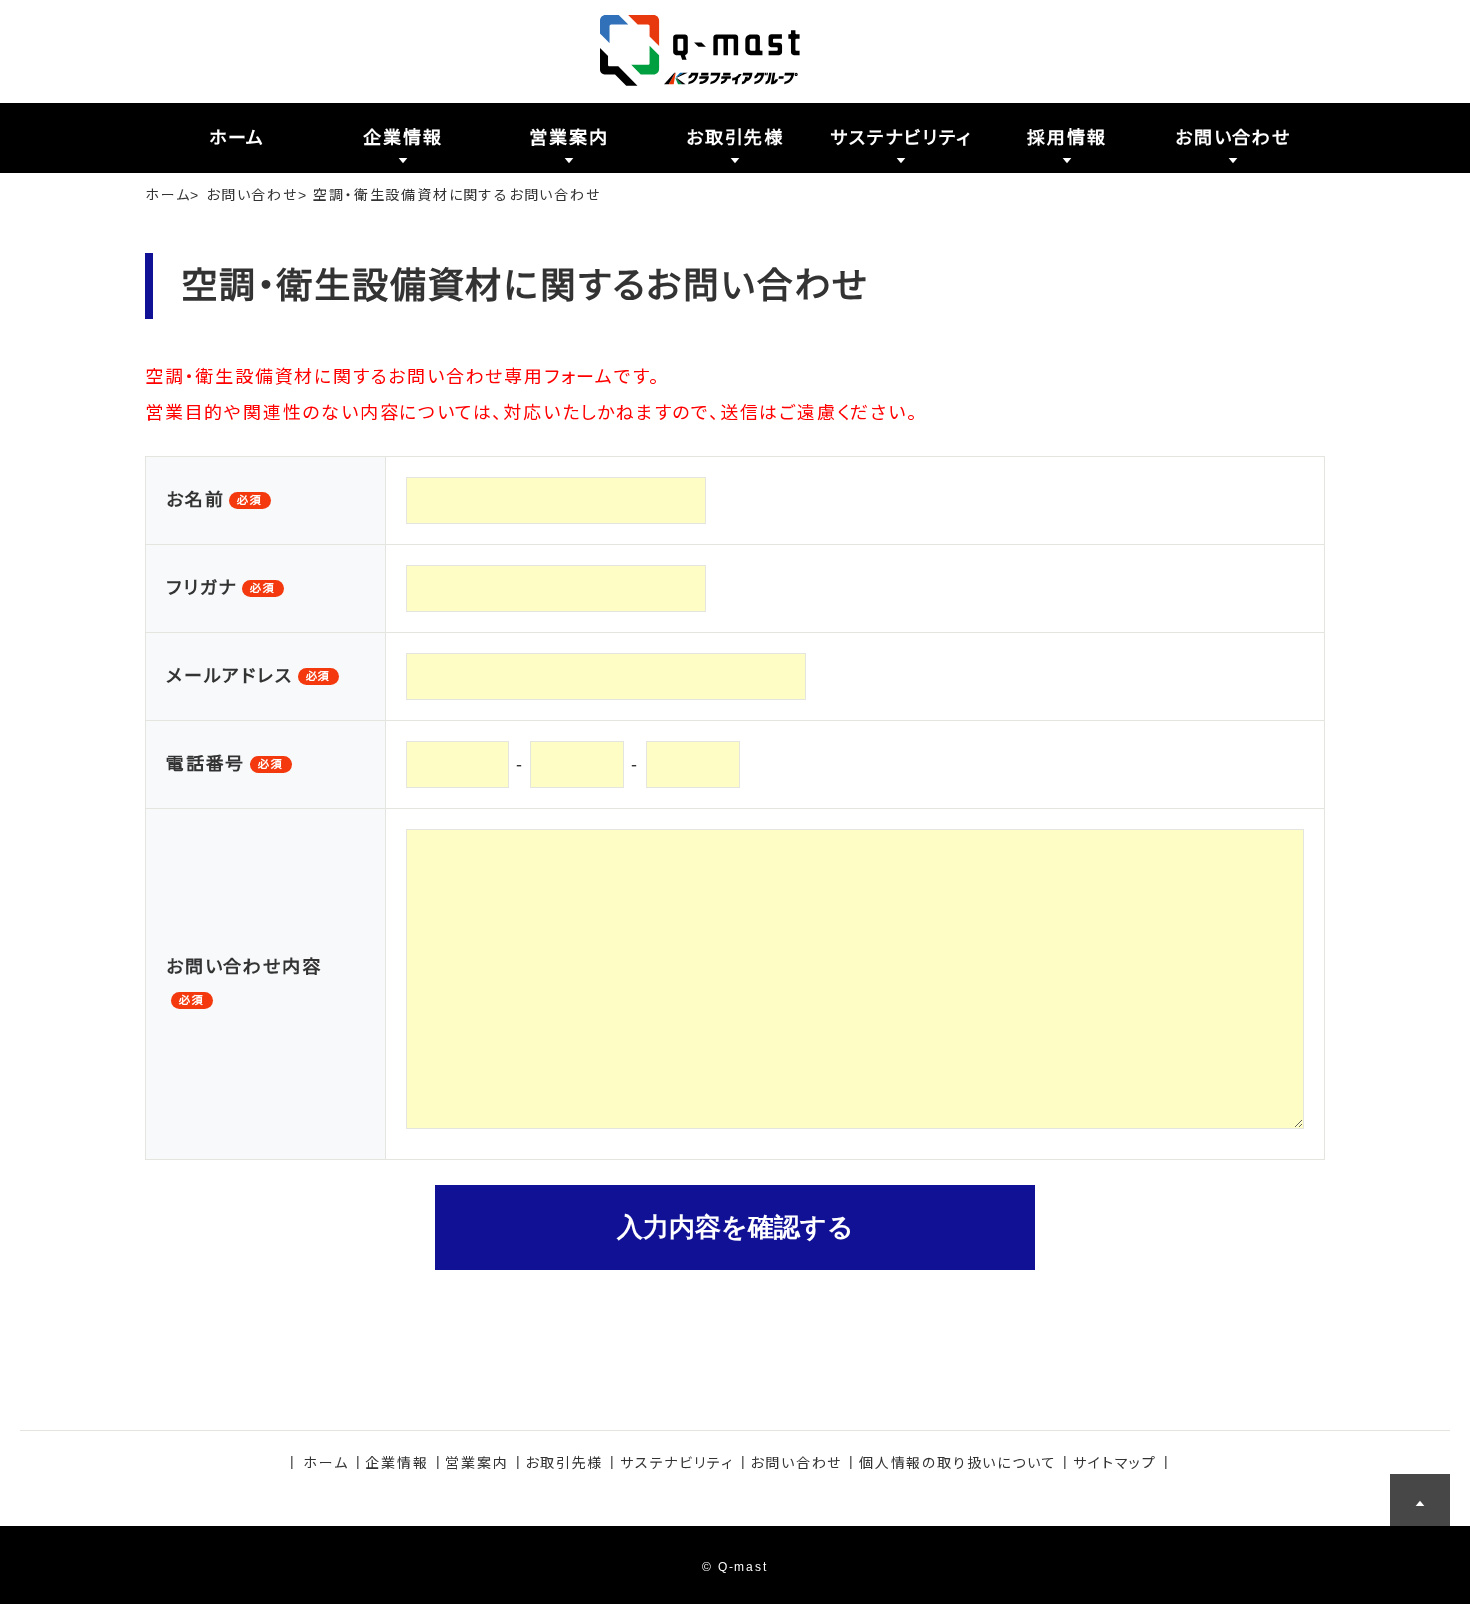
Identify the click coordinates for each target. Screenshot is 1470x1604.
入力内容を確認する (735, 1227)
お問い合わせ (252, 195)
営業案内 (476, 1463)
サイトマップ (1115, 1463)
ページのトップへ (1420, 1504)
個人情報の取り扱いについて (957, 1463)
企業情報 (396, 1463)
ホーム (167, 195)
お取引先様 (564, 1463)
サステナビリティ (676, 1463)
